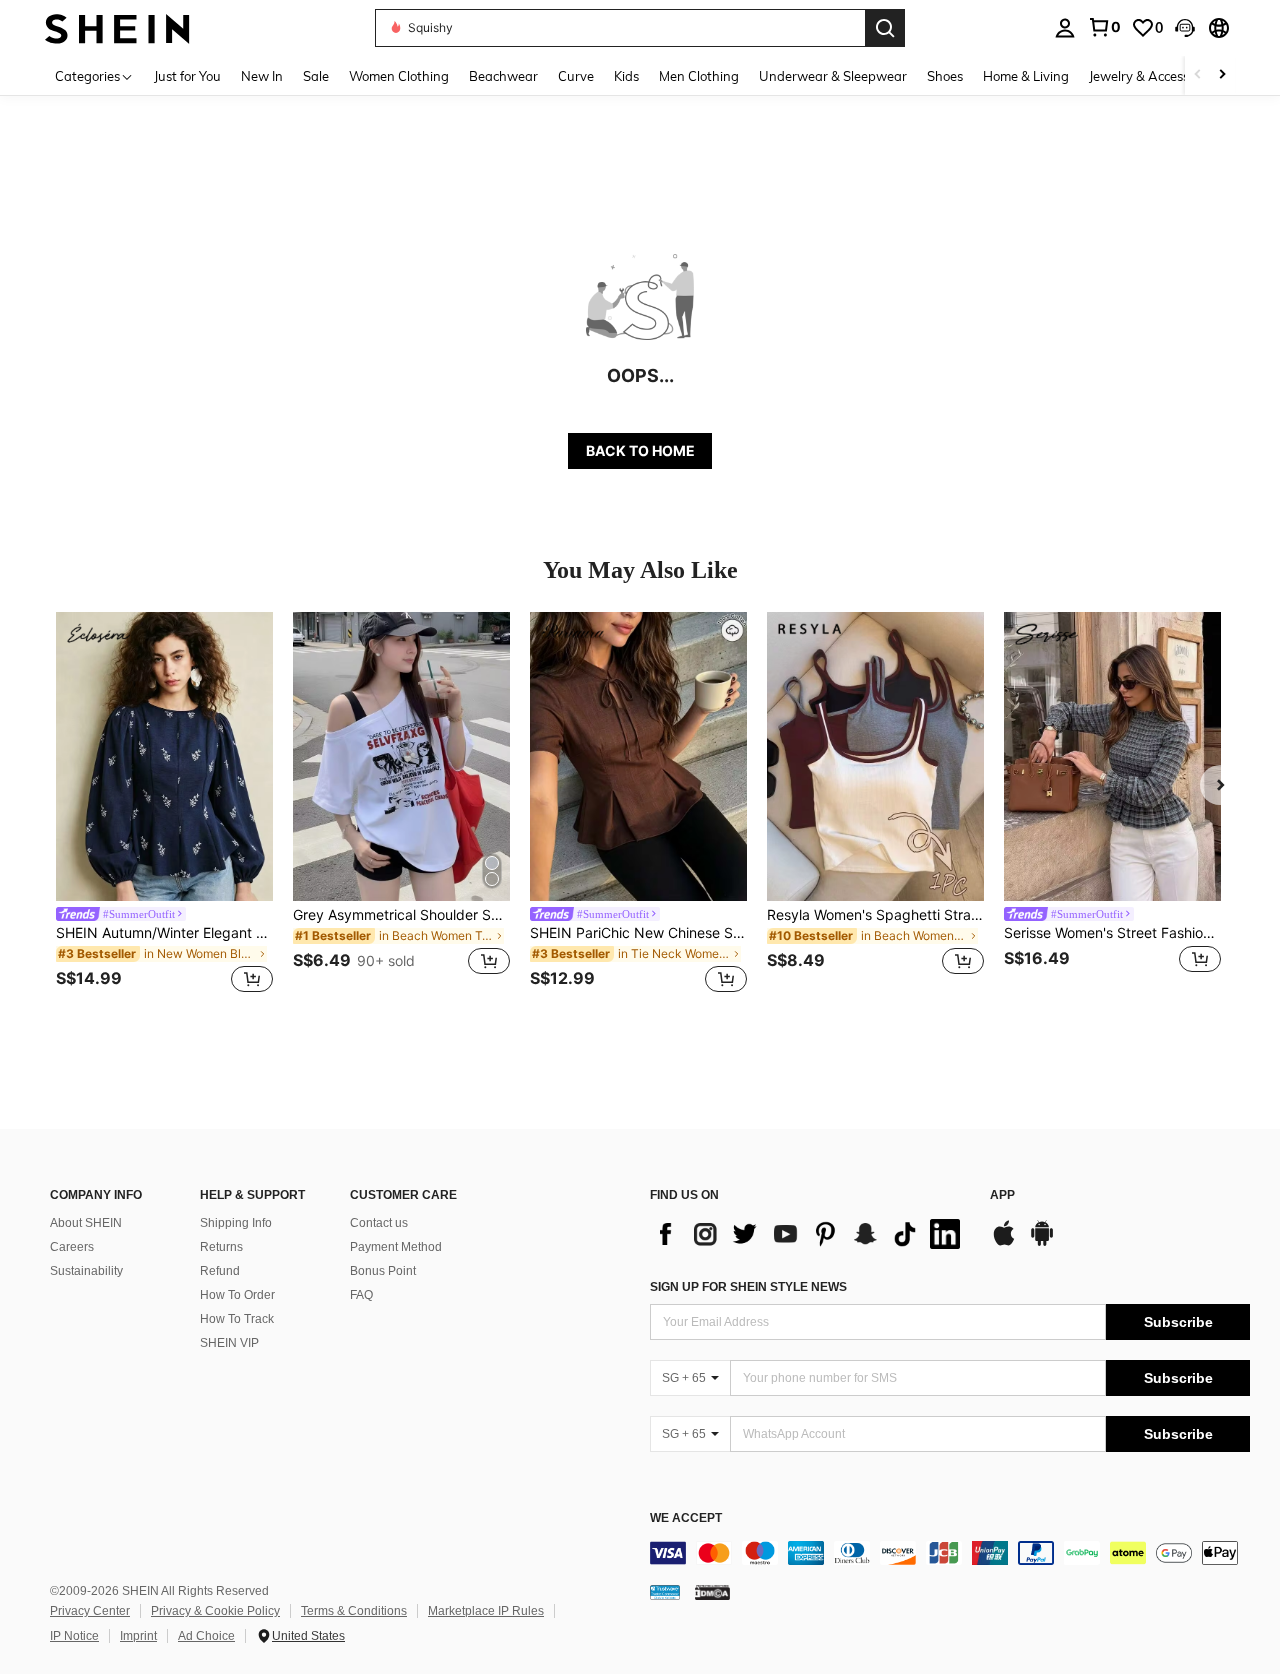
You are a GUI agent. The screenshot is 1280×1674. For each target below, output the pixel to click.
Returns (221, 1247)
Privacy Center (90, 1611)
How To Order (237, 1295)
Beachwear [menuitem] (503, 76)
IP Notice (74, 1636)
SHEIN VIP (229, 1343)
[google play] (1042, 1243)
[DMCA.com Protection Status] (712, 1592)
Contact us (379, 1223)
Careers (72, 1247)
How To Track (237, 1319)
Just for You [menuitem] (187, 76)
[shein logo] (117, 27)
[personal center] (1065, 28)
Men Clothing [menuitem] (699, 76)
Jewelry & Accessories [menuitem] (1153, 76)
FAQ (361, 1295)
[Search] (885, 28)
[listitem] (164, 805)
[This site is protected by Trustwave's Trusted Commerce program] (665, 1592)
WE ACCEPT (686, 1518)
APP (1002, 1195)
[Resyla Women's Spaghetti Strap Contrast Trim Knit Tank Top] (875, 756)
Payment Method (396, 1247)
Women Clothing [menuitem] (399, 76)
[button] (1185, 28)
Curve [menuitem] (576, 76)
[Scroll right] (1222, 75)
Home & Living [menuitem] (1026, 76)
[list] (810, 1234)
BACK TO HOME (640, 450)
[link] (1104, 27)
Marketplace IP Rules (486, 1611)
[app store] (1004, 1243)
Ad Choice (206, 1636)
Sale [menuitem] (316, 76)
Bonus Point (383, 1271)
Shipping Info (236, 1223)
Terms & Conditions (354, 1611)
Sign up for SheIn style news (748, 1287)
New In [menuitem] (262, 76)
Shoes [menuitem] (945, 76)
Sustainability (86, 1271)
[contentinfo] (950, 1553)
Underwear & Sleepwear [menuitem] (833, 76)
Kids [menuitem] (626, 76)
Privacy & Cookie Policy (215, 1611)
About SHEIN (86, 1223)
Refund (220, 1271)
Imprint (138, 1636)
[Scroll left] (1198, 75)
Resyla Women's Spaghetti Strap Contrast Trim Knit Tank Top (875, 915)
